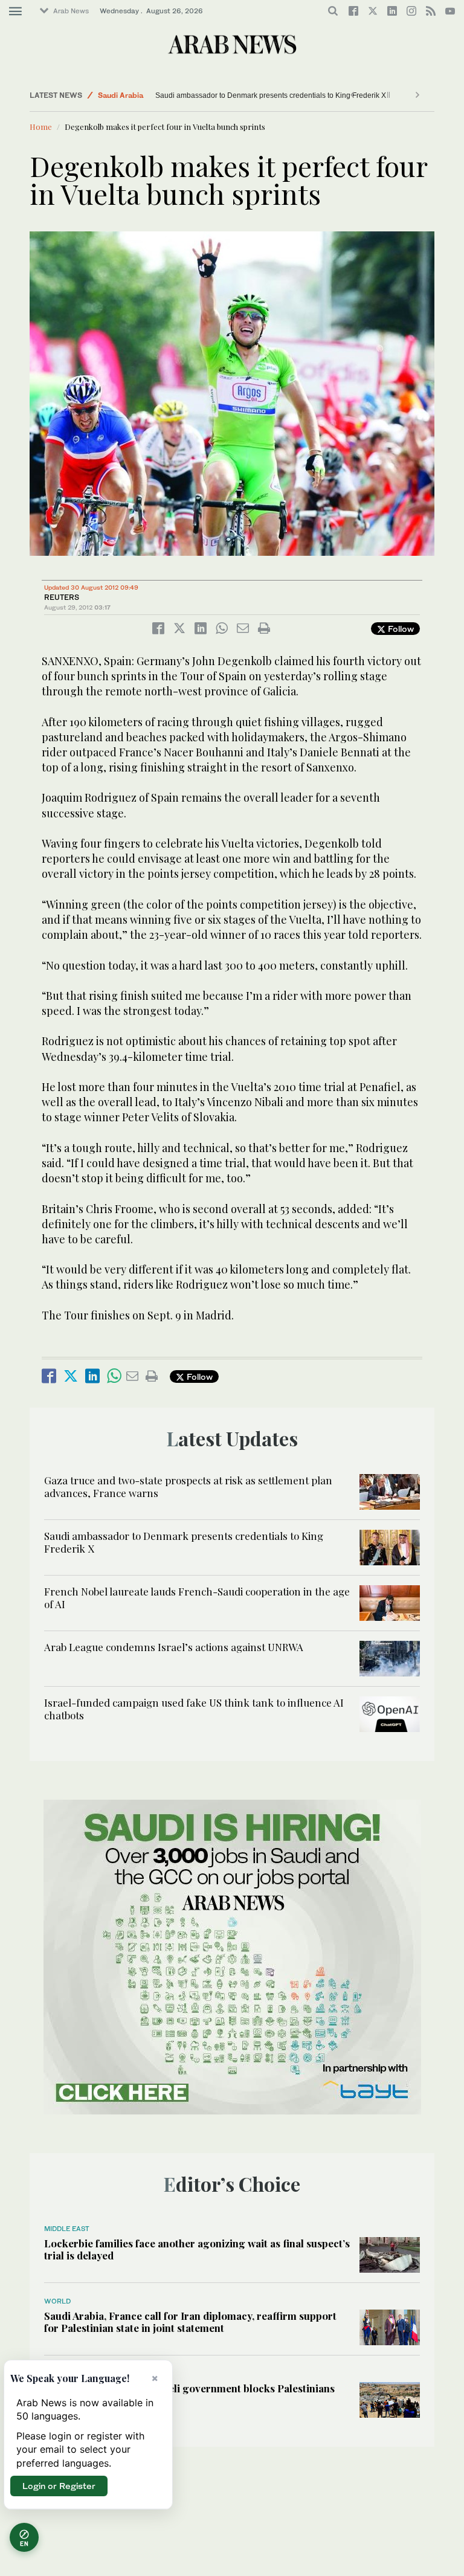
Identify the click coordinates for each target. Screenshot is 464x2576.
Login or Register (59, 2486)
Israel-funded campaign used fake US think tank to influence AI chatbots (194, 1708)
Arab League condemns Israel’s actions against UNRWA (174, 1647)
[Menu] (15, 11)
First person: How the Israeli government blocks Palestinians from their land (189, 2394)
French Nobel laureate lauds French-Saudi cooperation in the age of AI (197, 1597)
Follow (400, 629)
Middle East (67, 2229)
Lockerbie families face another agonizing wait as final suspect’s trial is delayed (197, 2249)
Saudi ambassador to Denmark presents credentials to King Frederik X (271, 95)
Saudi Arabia (121, 95)
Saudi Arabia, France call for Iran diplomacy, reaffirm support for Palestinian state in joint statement (190, 2322)
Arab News (71, 11)
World (57, 2301)
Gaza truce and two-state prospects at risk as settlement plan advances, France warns (188, 1486)
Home (41, 127)
